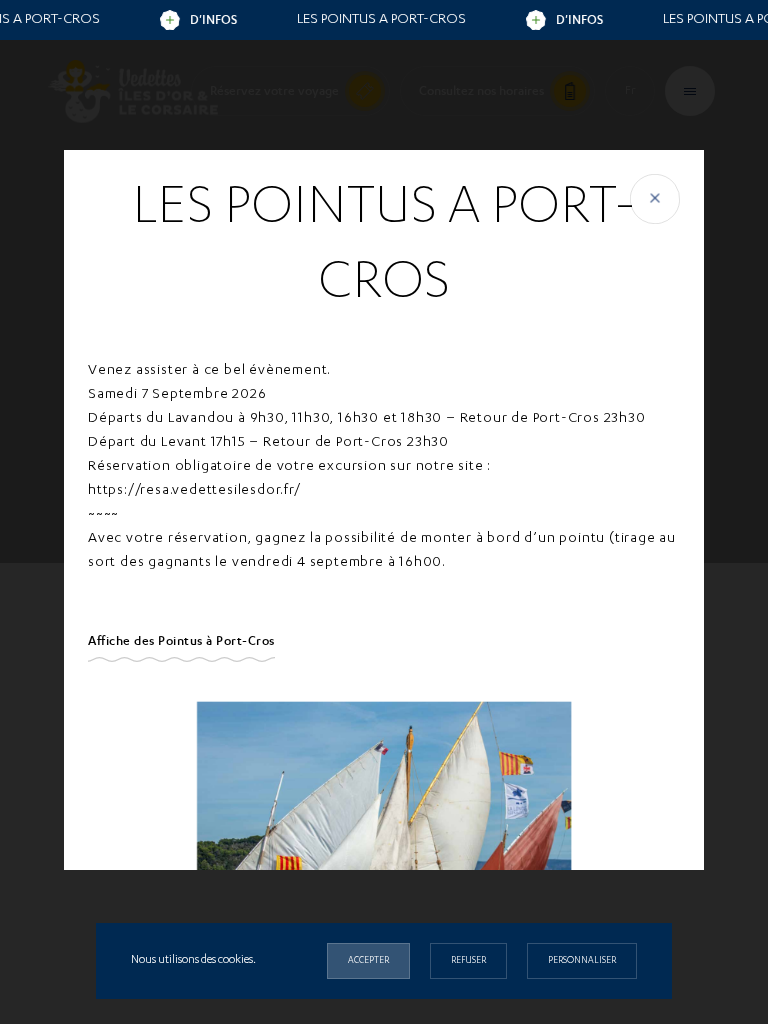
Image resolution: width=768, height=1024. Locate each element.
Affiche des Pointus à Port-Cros (181, 641)
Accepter (368, 961)
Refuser (468, 961)
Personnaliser (582, 961)
